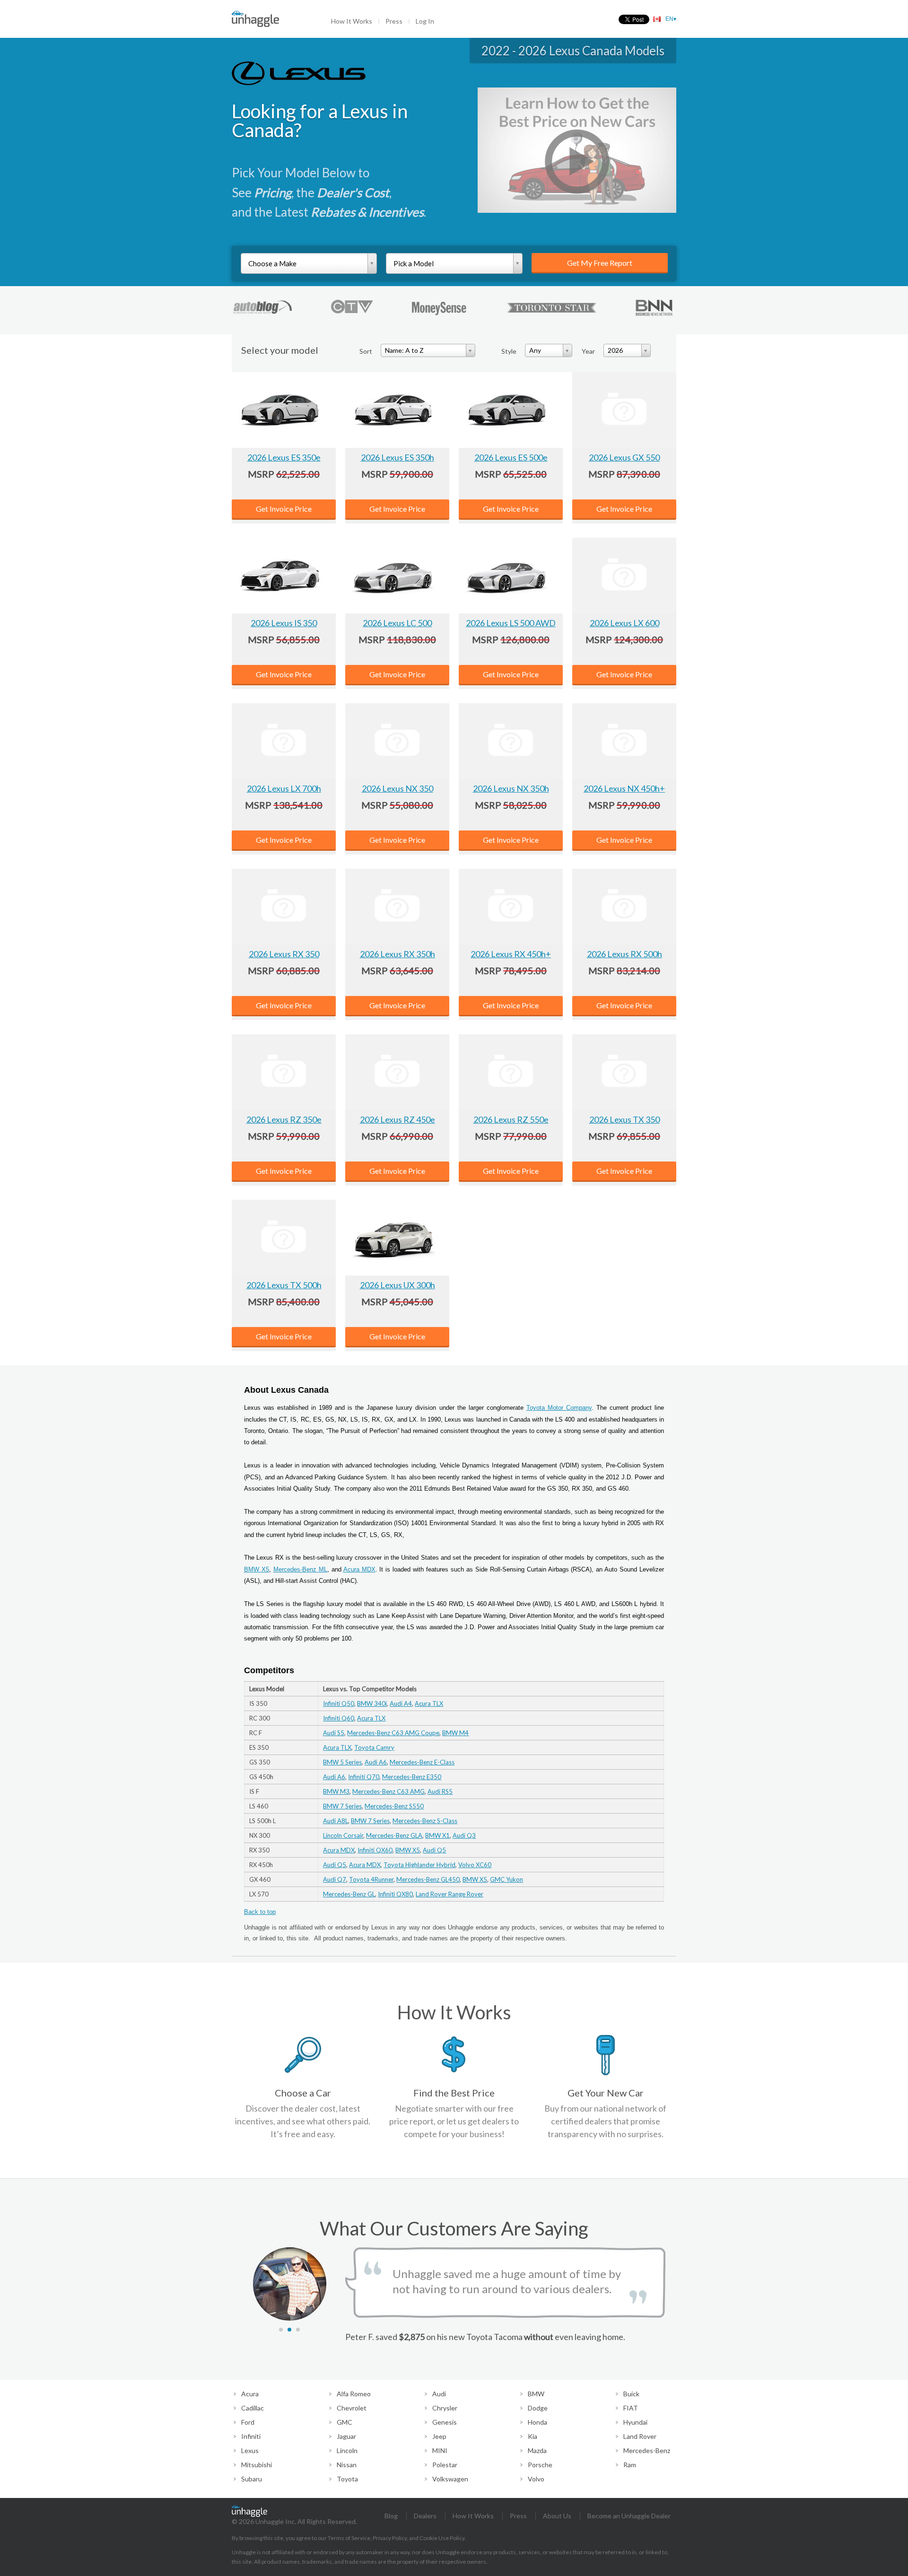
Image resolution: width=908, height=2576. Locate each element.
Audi (439, 2394)
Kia (533, 2436)
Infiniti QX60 (375, 1850)
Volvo (536, 2479)
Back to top (260, 1912)
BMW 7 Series (342, 1806)
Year (588, 351)
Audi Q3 (464, 1835)
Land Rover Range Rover (450, 1894)
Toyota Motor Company (559, 1408)
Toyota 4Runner (371, 1879)
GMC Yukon (506, 1879)
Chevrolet (352, 2408)
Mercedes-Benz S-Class (425, 1821)
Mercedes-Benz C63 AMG (389, 1791)
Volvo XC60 (475, 1865)
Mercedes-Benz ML (300, 1569)
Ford (248, 2422)
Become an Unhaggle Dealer (629, 2516)
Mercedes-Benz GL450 (428, 1879)
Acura (250, 2394)
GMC (345, 2422)
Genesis (445, 2422)
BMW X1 (437, 1835)
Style (509, 351)
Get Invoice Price (284, 509)
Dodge (538, 2408)
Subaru (252, 2479)
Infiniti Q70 (364, 1777)
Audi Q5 (434, 1850)
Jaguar (346, 2436)
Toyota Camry (374, 1747)
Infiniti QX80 (395, 1894)
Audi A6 (376, 1762)
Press (394, 21)
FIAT (631, 2408)
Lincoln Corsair (343, 1835)
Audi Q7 (335, 1879)
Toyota (347, 2479)
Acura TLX (429, 1703)
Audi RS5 (440, 1791)
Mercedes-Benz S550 (394, 1806)
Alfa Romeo (354, 2394)
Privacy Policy (390, 2538)
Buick (631, 2394)
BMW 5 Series (342, 1762)
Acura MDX (359, 1569)
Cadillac (253, 2408)
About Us (557, 2516)
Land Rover (640, 2436)
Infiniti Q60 (339, 1718)
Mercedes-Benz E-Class (422, 1762)
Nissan (347, 2465)
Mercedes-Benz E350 (412, 1777)
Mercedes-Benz (647, 2450)
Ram (630, 2465)
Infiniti (251, 2436)
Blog (391, 2516)
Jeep (439, 2436)
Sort (366, 351)
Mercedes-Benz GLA (394, 1835)
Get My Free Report (600, 263)
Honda (537, 2422)
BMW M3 (336, 1791)
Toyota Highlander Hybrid (419, 1865)
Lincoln (347, 2450)
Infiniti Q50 (339, 1703)
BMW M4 (455, 1733)
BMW (536, 2394)
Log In (425, 21)
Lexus (250, 2450)
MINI (440, 2450)
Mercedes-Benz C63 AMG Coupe (393, 1733)
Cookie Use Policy (442, 2538)
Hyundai (635, 2422)
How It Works (352, 21)
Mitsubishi (257, 2465)
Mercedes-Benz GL (349, 1894)
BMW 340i (372, 1703)
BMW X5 (257, 1569)
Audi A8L (336, 1821)
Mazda (537, 2450)
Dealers (425, 2516)
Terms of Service (349, 2538)
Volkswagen (450, 2479)
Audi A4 (401, 1703)
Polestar (445, 2465)
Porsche (540, 2465)
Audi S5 (334, 1733)
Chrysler (445, 2408)
